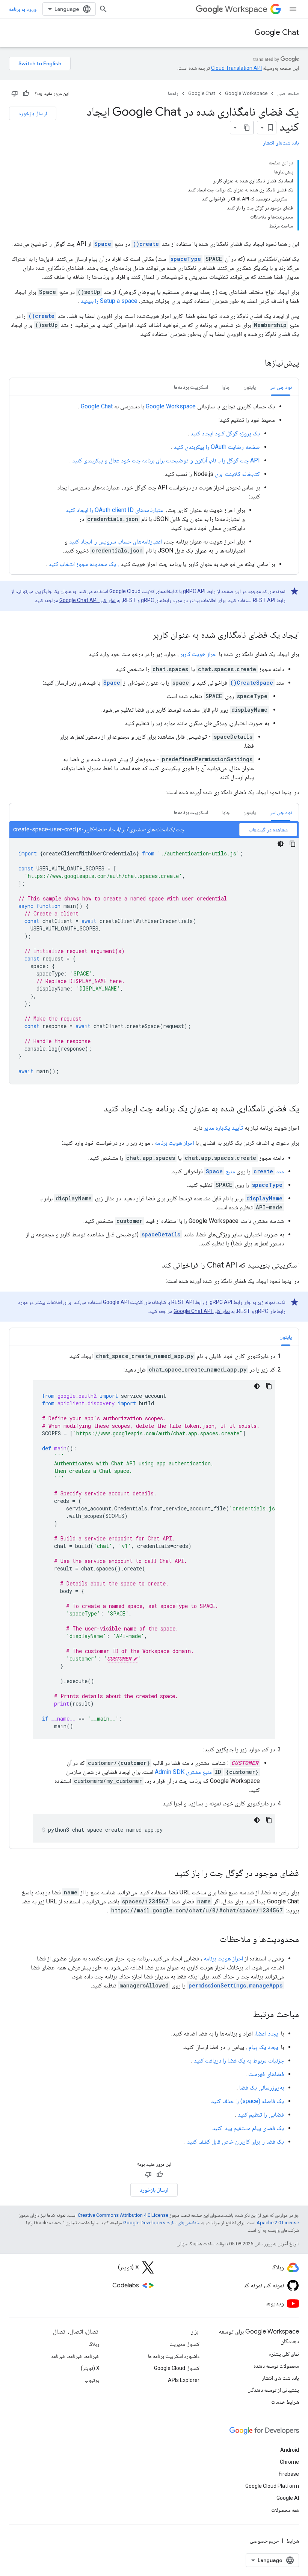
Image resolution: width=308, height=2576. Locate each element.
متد (269, 1171)
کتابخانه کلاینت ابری (237, 474)
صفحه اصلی (288, 93)
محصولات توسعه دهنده (276, 2366)
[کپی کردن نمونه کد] (293, 844)
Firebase (289, 2474)
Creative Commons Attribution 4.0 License (123, 2215)
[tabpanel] (154, 485)
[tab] (281, 387)
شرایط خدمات (285, 2402)
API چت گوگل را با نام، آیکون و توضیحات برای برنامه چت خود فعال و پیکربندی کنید (166, 460)
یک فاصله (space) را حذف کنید (248, 2101)
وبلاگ (94, 2344)
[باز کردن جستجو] (103, 9)
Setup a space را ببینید (109, 301)
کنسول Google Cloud (177, 2368)
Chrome (289, 2462)
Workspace (246, 9)
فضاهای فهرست (266, 2074)
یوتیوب (92, 2380)
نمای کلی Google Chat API (88, 600)
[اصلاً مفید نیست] (15, 93)
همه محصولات (285, 2510)
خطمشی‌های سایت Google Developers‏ (161, 2223)
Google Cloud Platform (272, 2486)
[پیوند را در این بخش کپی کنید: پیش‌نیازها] (255, 363)
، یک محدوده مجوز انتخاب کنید (84, 564)
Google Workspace (246, 93)
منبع (220, 1171)
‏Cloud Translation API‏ (236, 68)
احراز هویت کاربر (199, 654)
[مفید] (26, 93)
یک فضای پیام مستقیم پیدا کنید (248, 2128)
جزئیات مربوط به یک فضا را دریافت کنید (239, 2060)
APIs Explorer (184, 2380)
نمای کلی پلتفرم (284, 2354)
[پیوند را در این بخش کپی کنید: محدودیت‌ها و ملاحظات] (212, 1940)
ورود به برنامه (23, 9)
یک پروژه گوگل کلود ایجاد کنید (225, 433)
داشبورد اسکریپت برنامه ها (174, 2356)
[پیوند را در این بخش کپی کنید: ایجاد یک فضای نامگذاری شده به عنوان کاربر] (145, 635)
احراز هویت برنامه (174, 1143)
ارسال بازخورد (33, 113)
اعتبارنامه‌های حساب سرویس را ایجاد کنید (116, 541)
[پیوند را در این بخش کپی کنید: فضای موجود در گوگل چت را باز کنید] (167, 1874)
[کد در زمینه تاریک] (281, 844)
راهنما (173, 93)
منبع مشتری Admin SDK (183, 1772)
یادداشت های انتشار (280, 2378)
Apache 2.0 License (278, 2223)
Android (290, 2450)
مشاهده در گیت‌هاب (268, 830)
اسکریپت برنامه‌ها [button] (191, 387)
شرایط (293, 2541)
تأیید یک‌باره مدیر (223, 1128)
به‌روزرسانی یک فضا (262, 2087)
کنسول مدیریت (184, 2344)
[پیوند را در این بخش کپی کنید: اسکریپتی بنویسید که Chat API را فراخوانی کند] (154, 1266)
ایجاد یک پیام (264, 2047)
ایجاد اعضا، (267, 2033)
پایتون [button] (250, 387)
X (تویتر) (90, 2368)
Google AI (288, 2498)
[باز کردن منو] (293, 9)
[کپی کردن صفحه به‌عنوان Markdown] (247, 128)
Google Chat (277, 32)
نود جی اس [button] (281, 387)
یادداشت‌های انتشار (281, 143)
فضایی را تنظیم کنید (261, 2115)
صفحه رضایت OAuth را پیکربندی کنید (217, 447)
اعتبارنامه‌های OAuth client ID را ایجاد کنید (115, 510)
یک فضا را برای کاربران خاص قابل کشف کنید (236, 2142)
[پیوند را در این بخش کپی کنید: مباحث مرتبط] (245, 2015)
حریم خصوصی (264, 2541)
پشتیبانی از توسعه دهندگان (273, 2390)
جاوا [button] (226, 387)
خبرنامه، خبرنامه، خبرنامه (75, 2356)
